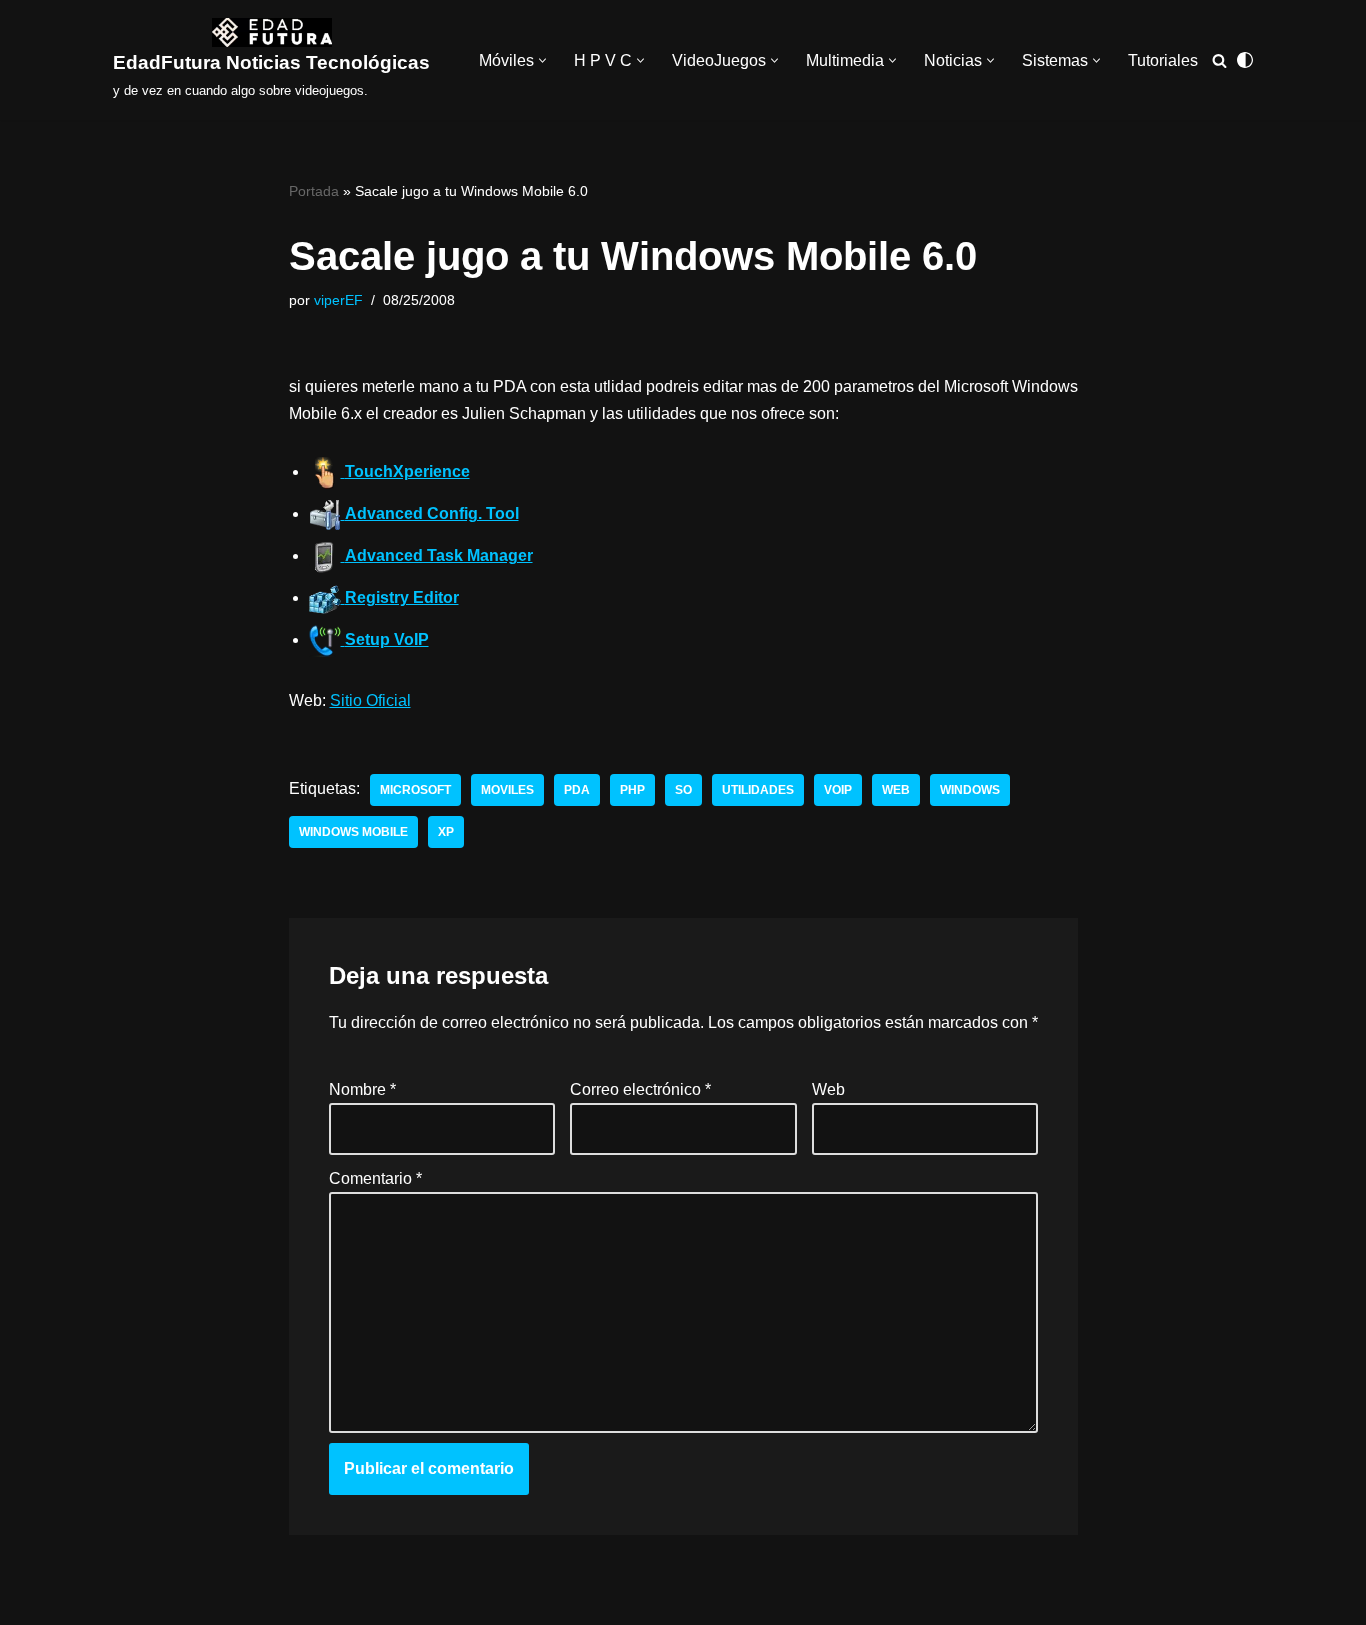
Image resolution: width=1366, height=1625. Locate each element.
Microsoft (415, 790)
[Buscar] (1219, 60)
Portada (314, 191)
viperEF (338, 300)
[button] (542, 60)
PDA (577, 790)
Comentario (375, 1178)
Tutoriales (1163, 60)
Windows (970, 790)
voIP (838, 790)
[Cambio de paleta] (1245, 60)
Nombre (362, 1089)
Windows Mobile (353, 832)
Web (896, 790)
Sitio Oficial (370, 700)
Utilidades (758, 790)
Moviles (507, 790)
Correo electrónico (640, 1089)
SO (683, 790)
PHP (632, 790)
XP (446, 832)
